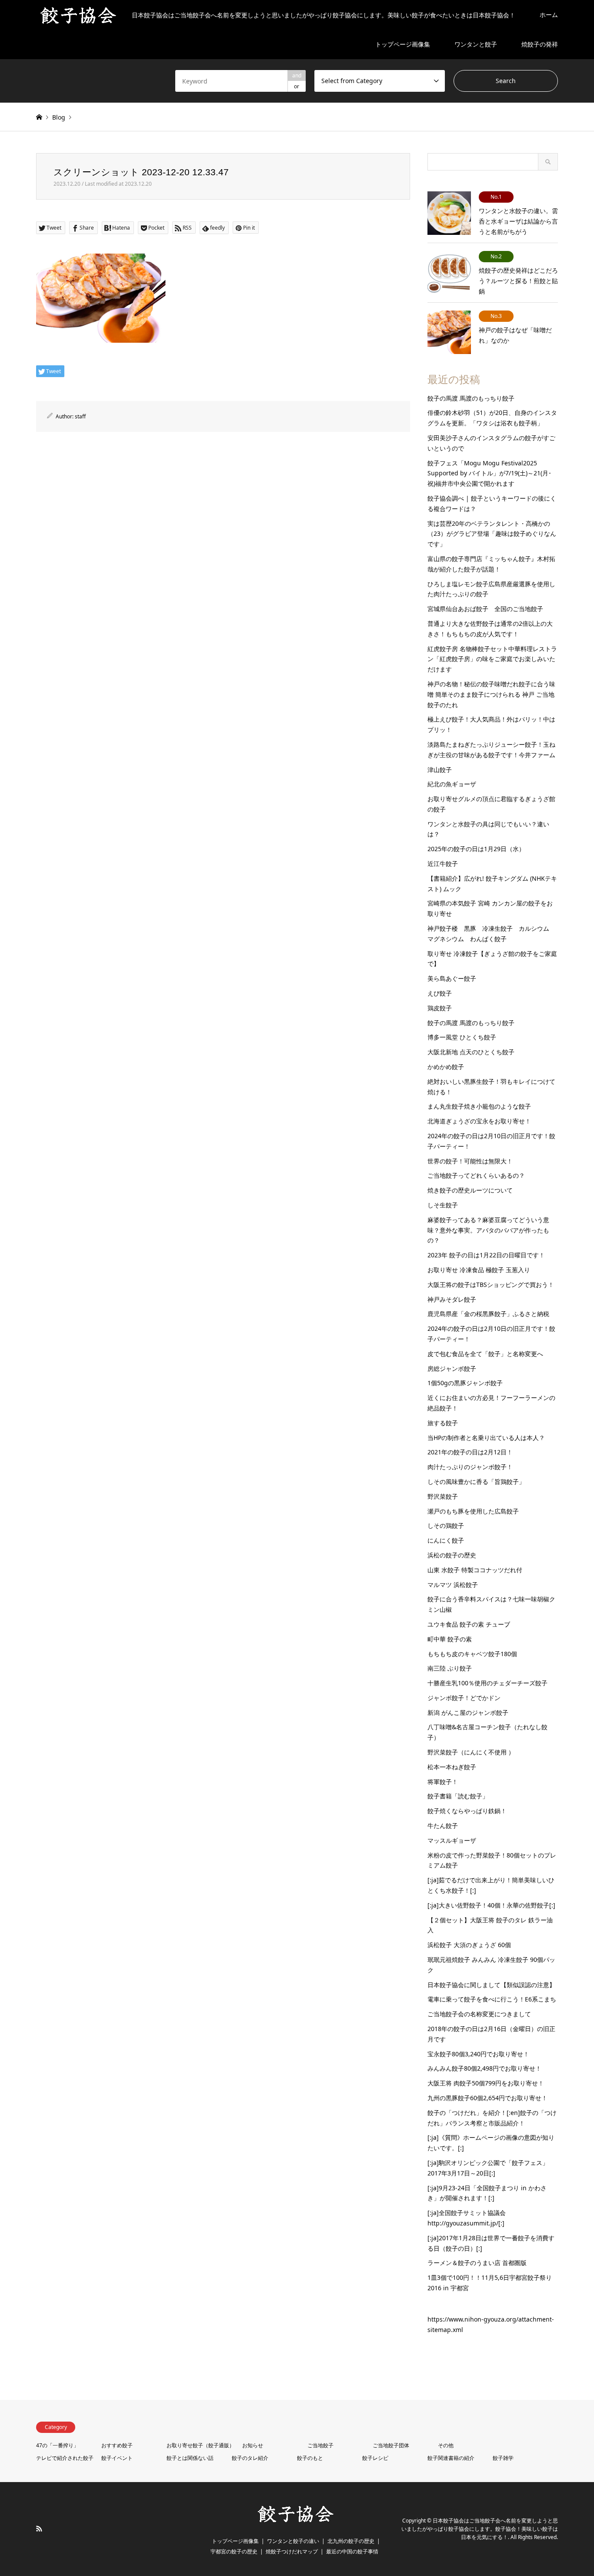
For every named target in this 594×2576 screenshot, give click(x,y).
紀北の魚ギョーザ (452, 784)
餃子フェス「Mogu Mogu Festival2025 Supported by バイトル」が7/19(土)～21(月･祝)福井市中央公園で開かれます (489, 473)
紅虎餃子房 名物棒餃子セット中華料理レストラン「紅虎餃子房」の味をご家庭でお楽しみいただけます (492, 659)
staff (80, 416)
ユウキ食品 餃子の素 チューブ (469, 1624)
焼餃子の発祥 (540, 44)
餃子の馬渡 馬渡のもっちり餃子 (471, 398)
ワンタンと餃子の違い (293, 2541)
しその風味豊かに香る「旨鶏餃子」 (476, 1482)
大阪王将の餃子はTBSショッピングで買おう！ (491, 1285)
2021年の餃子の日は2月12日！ (470, 1452)
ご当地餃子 (320, 2445)
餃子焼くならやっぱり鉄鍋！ (467, 1811)
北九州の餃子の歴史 (351, 2541)
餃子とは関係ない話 (190, 2458)
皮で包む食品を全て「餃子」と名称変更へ (485, 1354)
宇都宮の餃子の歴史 (234, 2551)
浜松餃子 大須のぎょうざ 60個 (469, 1945)
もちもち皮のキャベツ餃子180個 (472, 1654)
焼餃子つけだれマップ (292, 2551)
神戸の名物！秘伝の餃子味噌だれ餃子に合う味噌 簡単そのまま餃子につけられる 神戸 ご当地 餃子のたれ (491, 694)
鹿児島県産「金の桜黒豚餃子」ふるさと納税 (488, 1314)
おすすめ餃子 (117, 2445)
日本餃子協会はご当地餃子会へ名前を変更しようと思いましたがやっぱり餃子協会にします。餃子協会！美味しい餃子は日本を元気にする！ (480, 2529)
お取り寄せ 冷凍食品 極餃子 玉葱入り (479, 1270)
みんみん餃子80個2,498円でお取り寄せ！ (484, 2068)
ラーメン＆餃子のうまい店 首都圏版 (477, 2263)
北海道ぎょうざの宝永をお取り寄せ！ (479, 1121)
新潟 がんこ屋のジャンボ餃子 (468, 1712)
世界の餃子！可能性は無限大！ (470, 1161)
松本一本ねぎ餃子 (452, 1767)
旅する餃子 (443, 1423)
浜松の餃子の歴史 (452, 1555)
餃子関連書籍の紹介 (451, 2458)
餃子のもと (310, 2458)
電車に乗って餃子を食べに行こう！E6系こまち (492, 1999)
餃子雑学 (503, 2458)
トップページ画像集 (403, 44)
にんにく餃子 (446, 1540)
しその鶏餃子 (446, 1525)
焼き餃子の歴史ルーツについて (470, 1190)
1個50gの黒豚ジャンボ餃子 (465, 1383)
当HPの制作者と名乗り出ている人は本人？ (486, 1438)
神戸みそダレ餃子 (452, 1299)
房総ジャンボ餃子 (452, 1368)
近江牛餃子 (443, 864)
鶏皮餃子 (440, 1008)
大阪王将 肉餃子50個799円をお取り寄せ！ (486, 2083)
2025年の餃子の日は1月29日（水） (476, 849)
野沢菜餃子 (443, 1496)
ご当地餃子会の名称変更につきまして (479, 2014)
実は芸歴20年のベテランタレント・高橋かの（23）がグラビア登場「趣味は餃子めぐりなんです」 (492, 534)
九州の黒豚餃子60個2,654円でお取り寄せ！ (487, 2098)
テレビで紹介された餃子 (65, 2458)
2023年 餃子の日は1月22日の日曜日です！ (486, 1255)
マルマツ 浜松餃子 (453, 1585)
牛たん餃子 (443, 1826)
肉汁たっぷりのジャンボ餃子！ (470, 1467)
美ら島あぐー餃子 (452, 978)
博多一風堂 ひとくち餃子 (462, 1037)
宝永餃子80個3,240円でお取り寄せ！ (478, 2054)
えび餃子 (440, 993)
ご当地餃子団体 (391, 2445)
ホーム (549, 15)
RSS (39, 2529)
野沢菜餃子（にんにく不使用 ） (471, 1752)
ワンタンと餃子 (476, 44)
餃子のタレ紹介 (250, 2458)
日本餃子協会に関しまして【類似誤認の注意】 (491, 1985)
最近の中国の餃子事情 (352, 2551)
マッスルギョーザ (452, 1840)
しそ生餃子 (443, 1205)
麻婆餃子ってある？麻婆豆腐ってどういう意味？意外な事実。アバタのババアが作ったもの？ (488, 1230)
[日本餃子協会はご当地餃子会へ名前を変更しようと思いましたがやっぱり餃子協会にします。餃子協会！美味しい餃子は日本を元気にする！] (297, 2521)
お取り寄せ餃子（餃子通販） (200, 2445)
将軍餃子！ (443, 1782)
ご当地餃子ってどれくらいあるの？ (476, 1175)
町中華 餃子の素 (450, 1639)
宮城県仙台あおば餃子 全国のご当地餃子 (485, 609)
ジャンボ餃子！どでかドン (464, 1698)
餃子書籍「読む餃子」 (458, 1796)
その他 (446, 2445)
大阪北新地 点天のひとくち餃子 (471, 1052)
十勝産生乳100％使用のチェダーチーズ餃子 (487, 1683)
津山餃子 (440, 770)
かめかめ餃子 (446, 1067)
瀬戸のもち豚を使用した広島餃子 (473, 1511)
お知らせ (253, 2445)
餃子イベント (117, 2458)
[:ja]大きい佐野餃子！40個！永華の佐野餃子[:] (491, 1905)
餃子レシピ (375, 2458)
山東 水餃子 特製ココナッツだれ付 (475, 1570)
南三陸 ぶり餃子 (450, 1668)
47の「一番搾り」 (57, 2445)
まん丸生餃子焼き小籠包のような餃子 (479, 1106)
